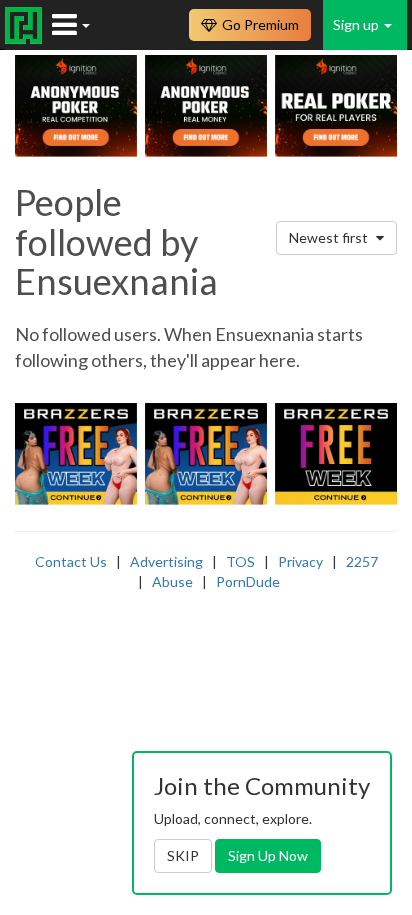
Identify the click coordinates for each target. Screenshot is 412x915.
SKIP (183, 855)
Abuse (172, 581)
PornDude (248, 581)
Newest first (330, 237)
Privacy (300, 561)
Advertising (166, 561)
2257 (362, 561)
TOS (240, 561)
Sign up (357, 24)
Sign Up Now (268, 855)
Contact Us (71, 561)
